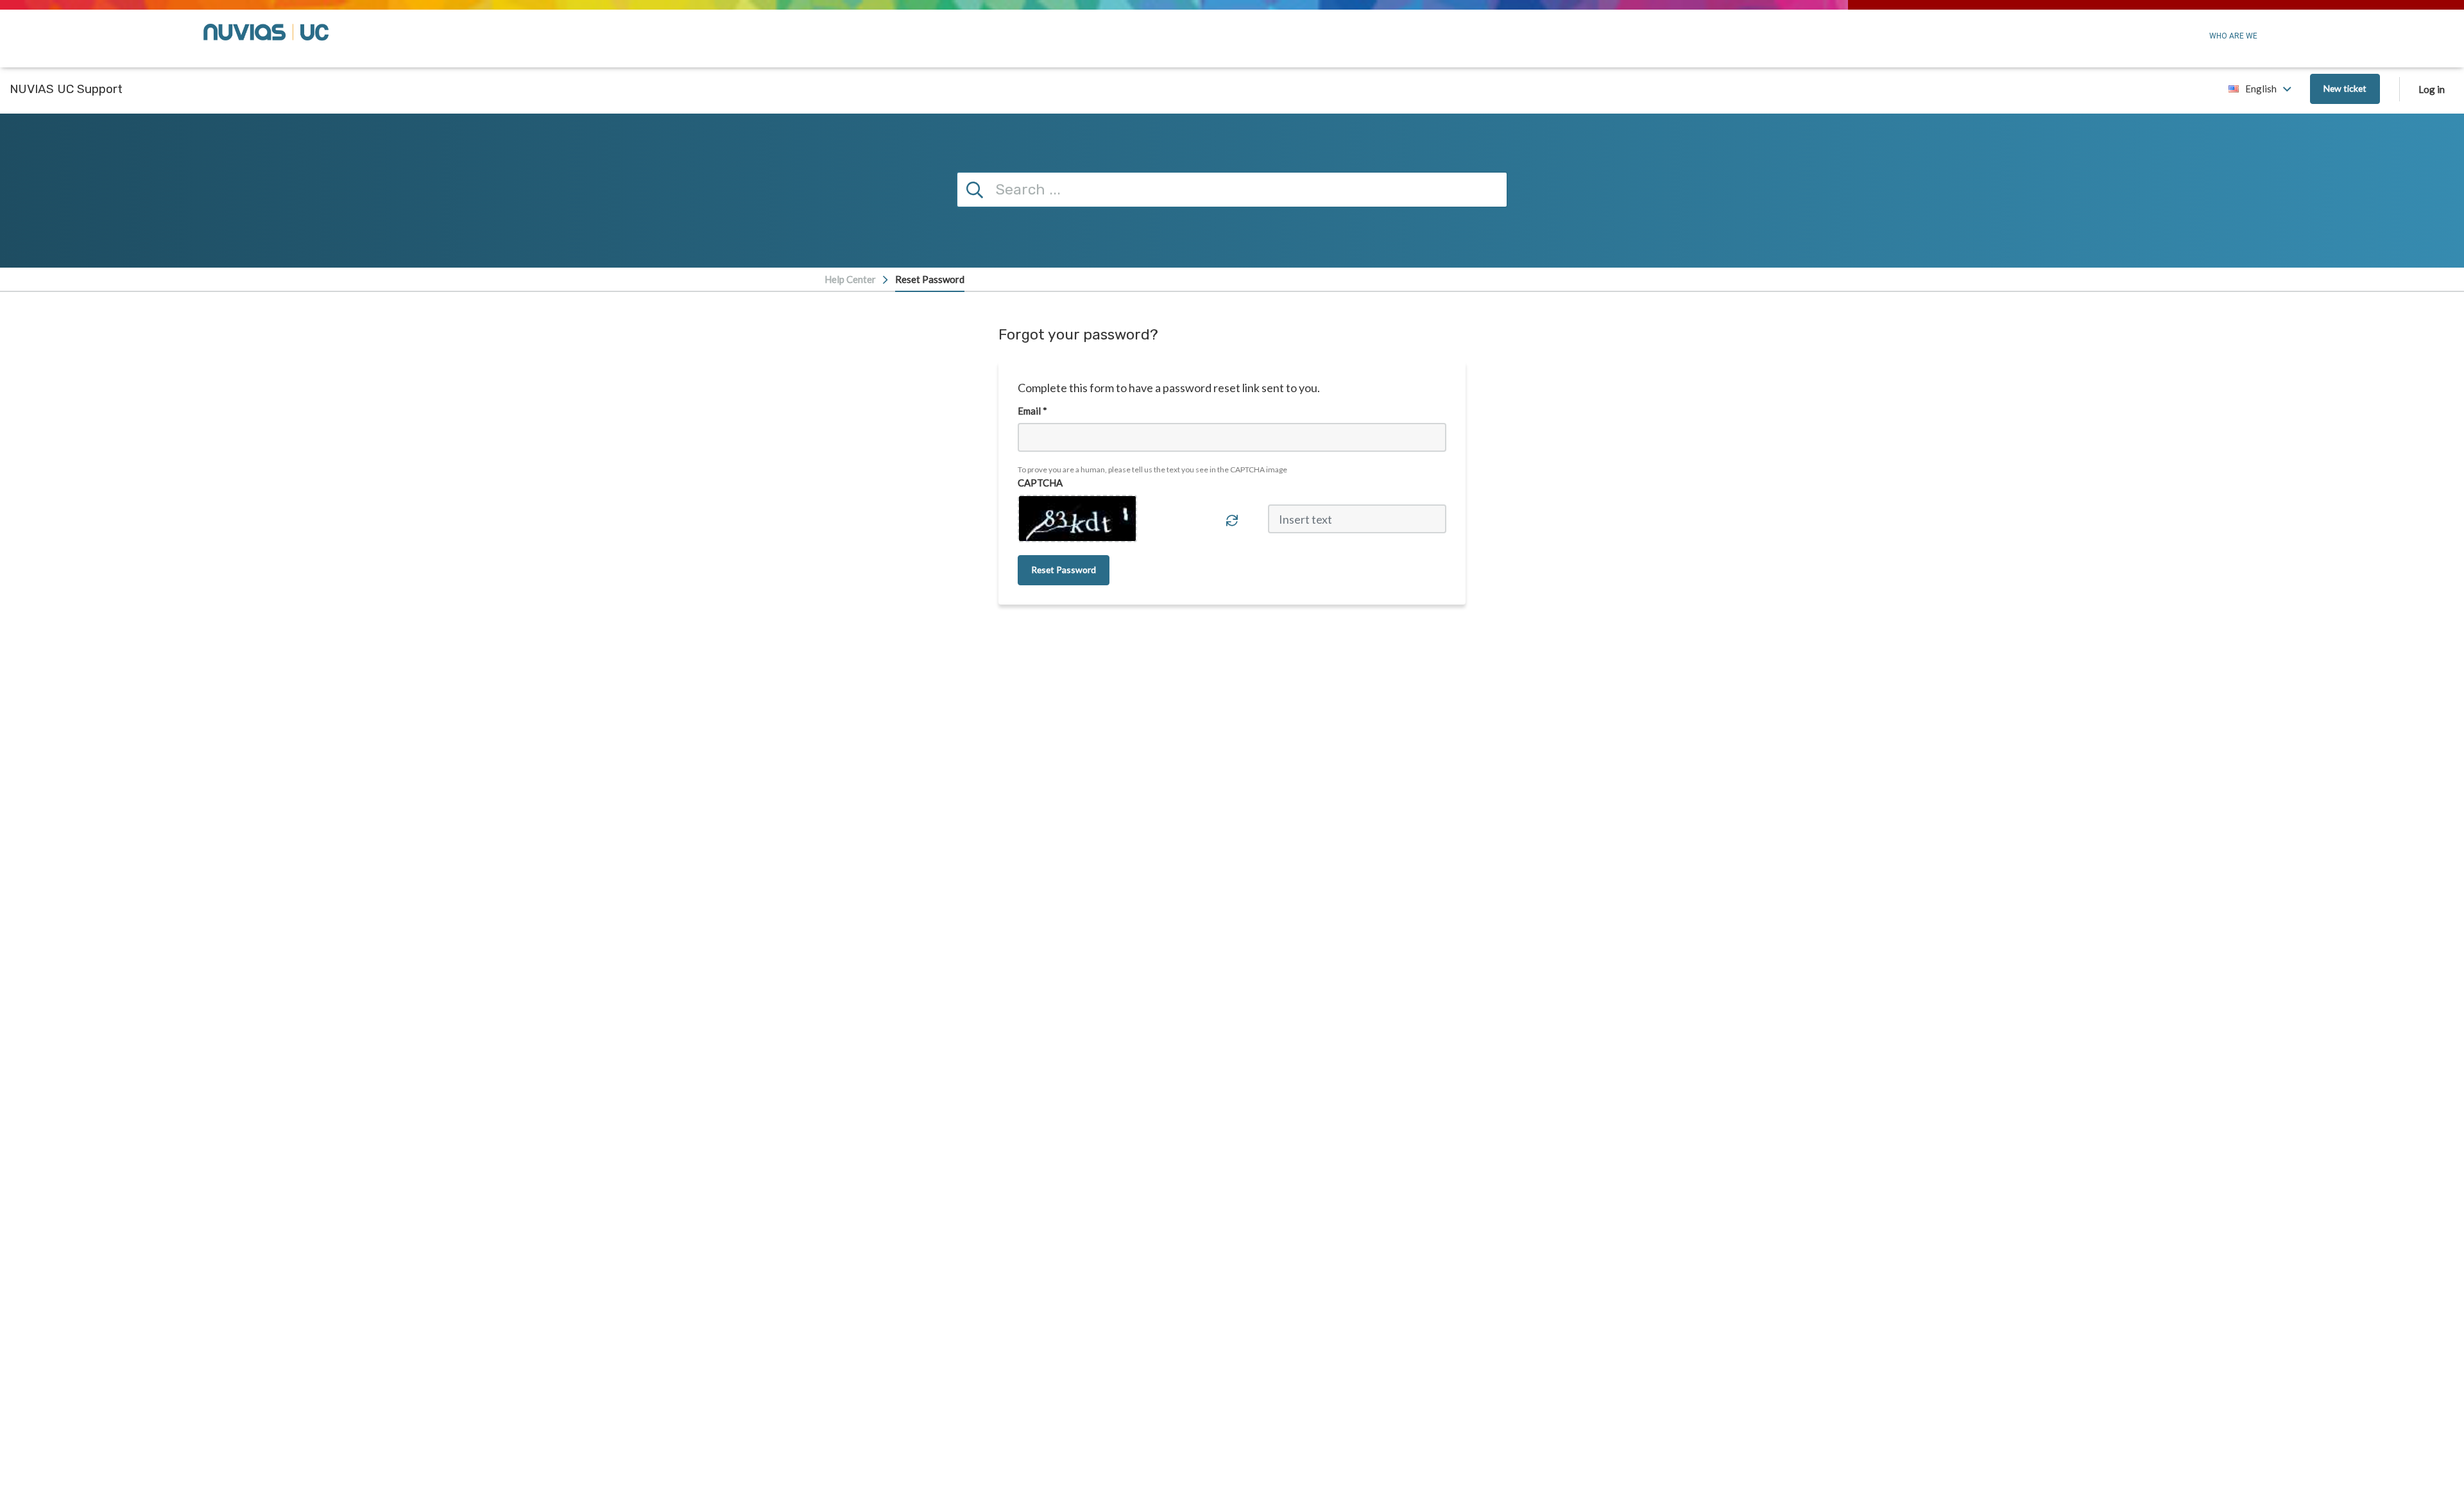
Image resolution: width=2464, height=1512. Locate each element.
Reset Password (930, 279)
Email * (1032, 411)
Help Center (850, 279)
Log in (2432, 89)
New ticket (2345, 88)
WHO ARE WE (2233, 36)
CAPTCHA (1040, 483)
